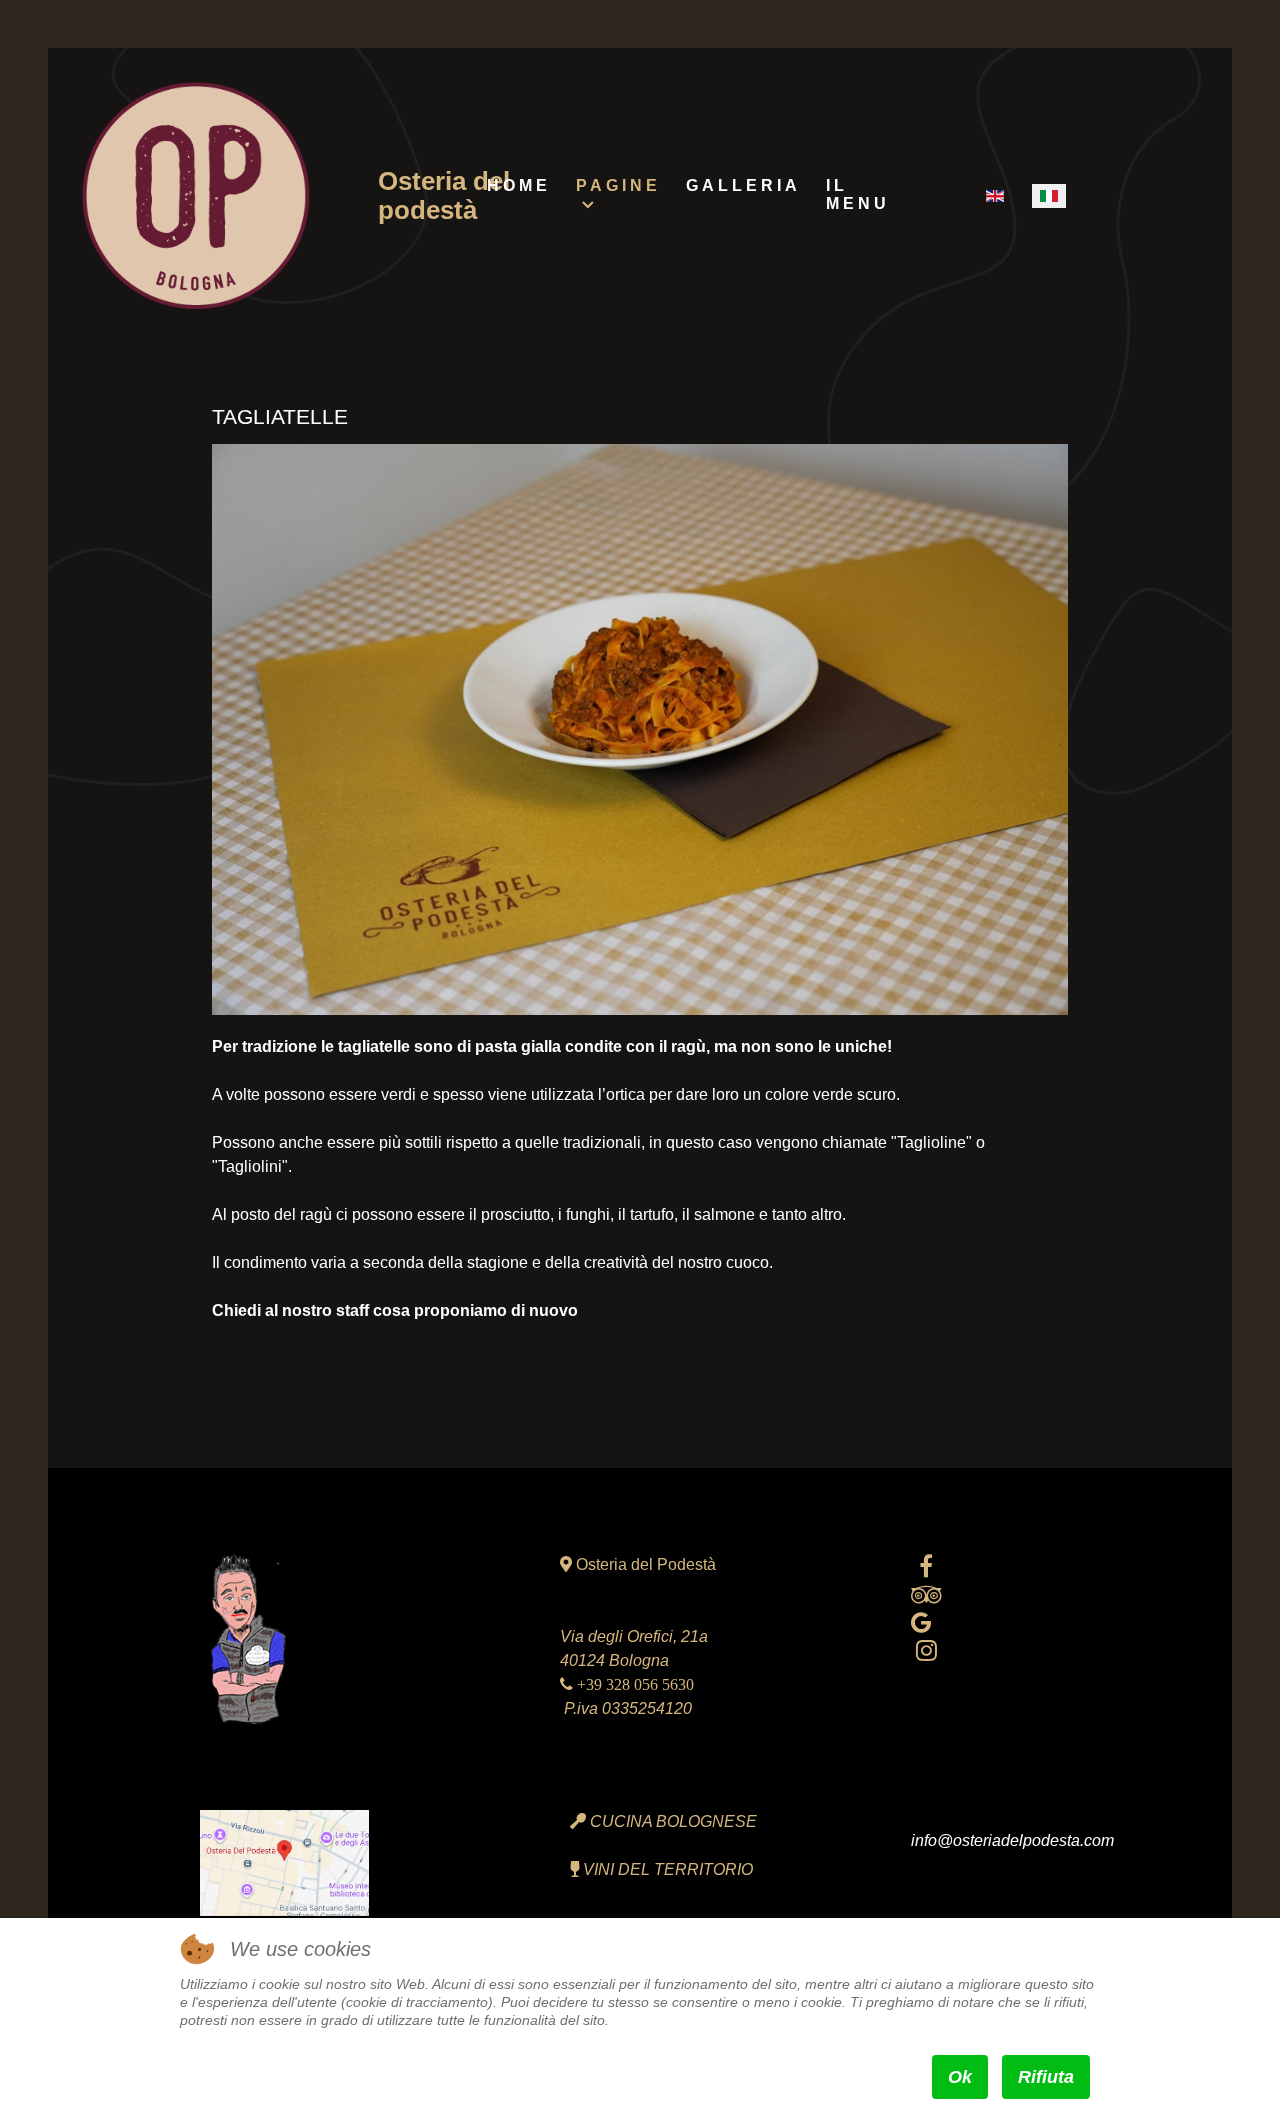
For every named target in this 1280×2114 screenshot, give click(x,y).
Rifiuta (1046, 2077)
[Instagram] (926, 1650)
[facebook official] (926, 1566)
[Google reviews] (921, 1622)
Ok (960, 2077)
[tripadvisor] (926, 1594)
